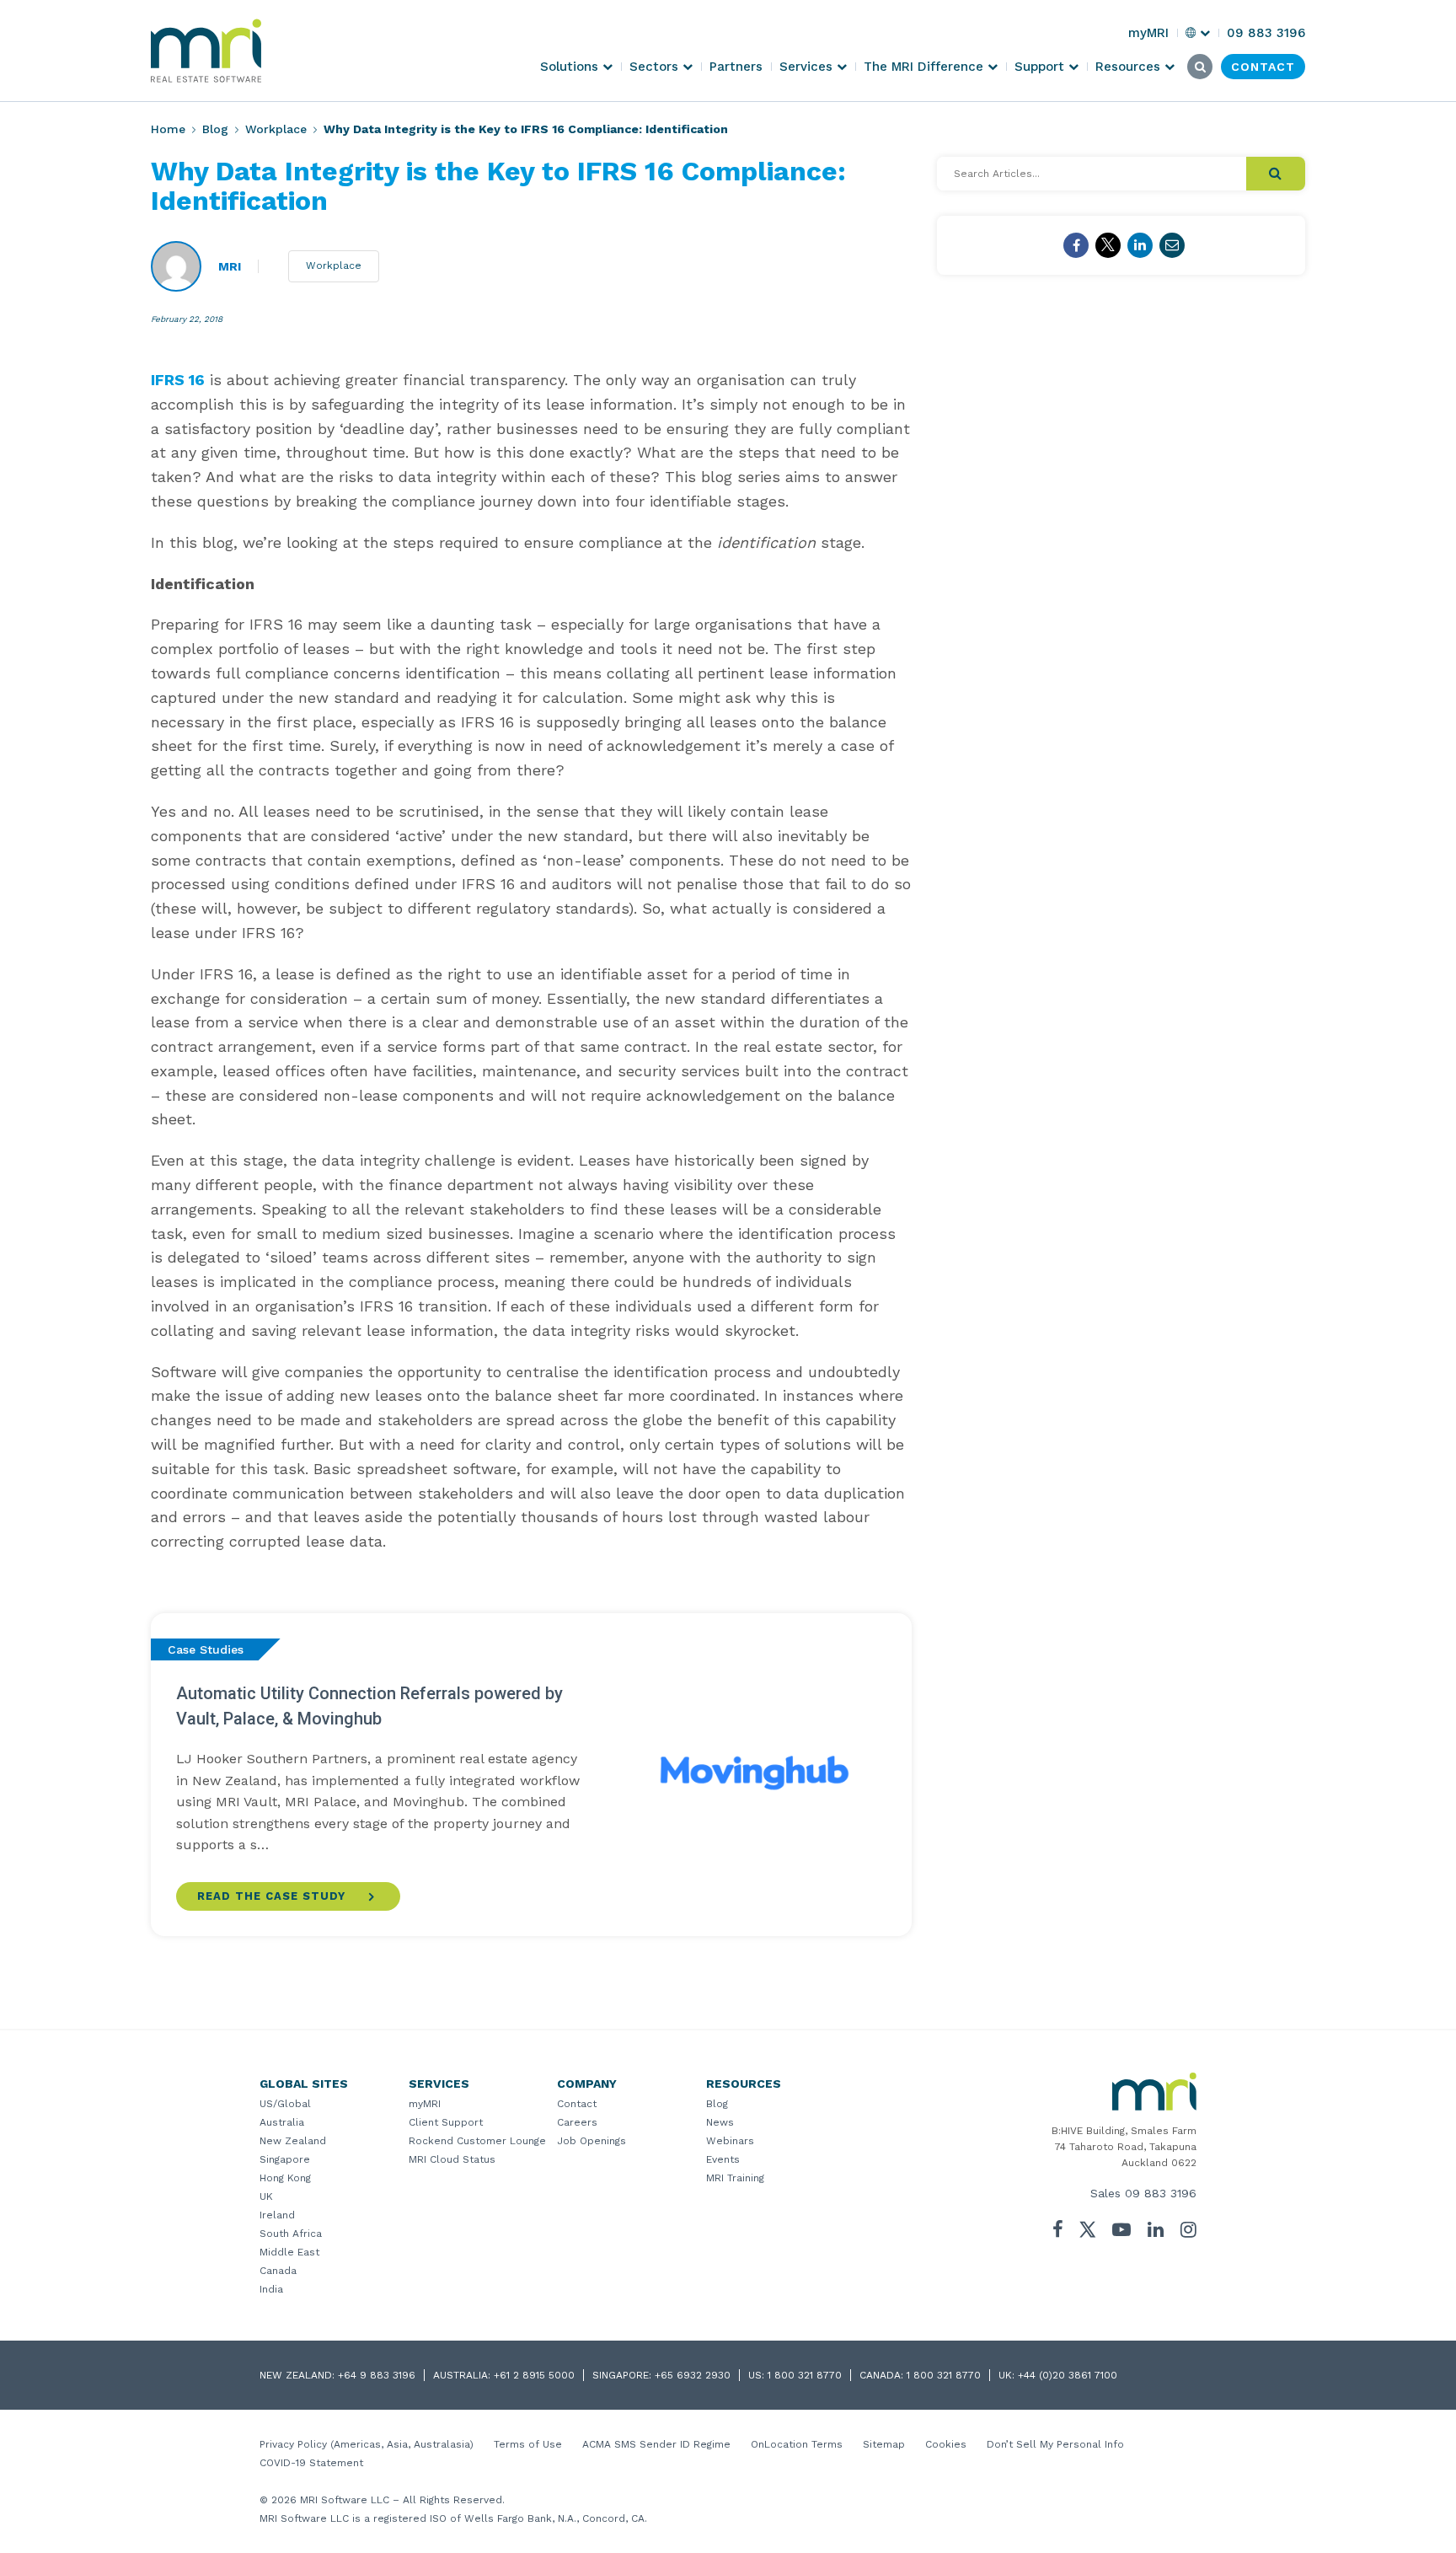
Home (168, 129)
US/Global (285, 2104)
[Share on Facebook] (1076, 245)
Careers (577, 2122)
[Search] (1276, 174)
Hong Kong (285, 2178)
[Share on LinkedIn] (1140, 245)
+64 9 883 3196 (377, 2375)
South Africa (291, 2234)
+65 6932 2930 (693, 2375)
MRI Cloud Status (452, 2159)
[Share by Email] (1172, 245)
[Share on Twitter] (1108, 245)
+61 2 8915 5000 (534, 2375)
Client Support (446, 2122)
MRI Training (735, 2178)
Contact (577, 2104)
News (720, 2122)
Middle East (289, 2252)
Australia (282, 2122)
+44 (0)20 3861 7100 (1068, 2375)
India (271, 2289)
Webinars (730, 2141)
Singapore (285, 2159)
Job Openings (591, 2141)
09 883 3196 (1161, 2193)
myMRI (425, 2104)
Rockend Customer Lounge (477, 2141)
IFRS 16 (178, 380)
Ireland (277, 2215)
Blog (215, 129)
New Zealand (293, 2141)
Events (723, 2159)
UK (266, 2196)
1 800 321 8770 (805, 2375)
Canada (278, 2271)
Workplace (276, 129)
